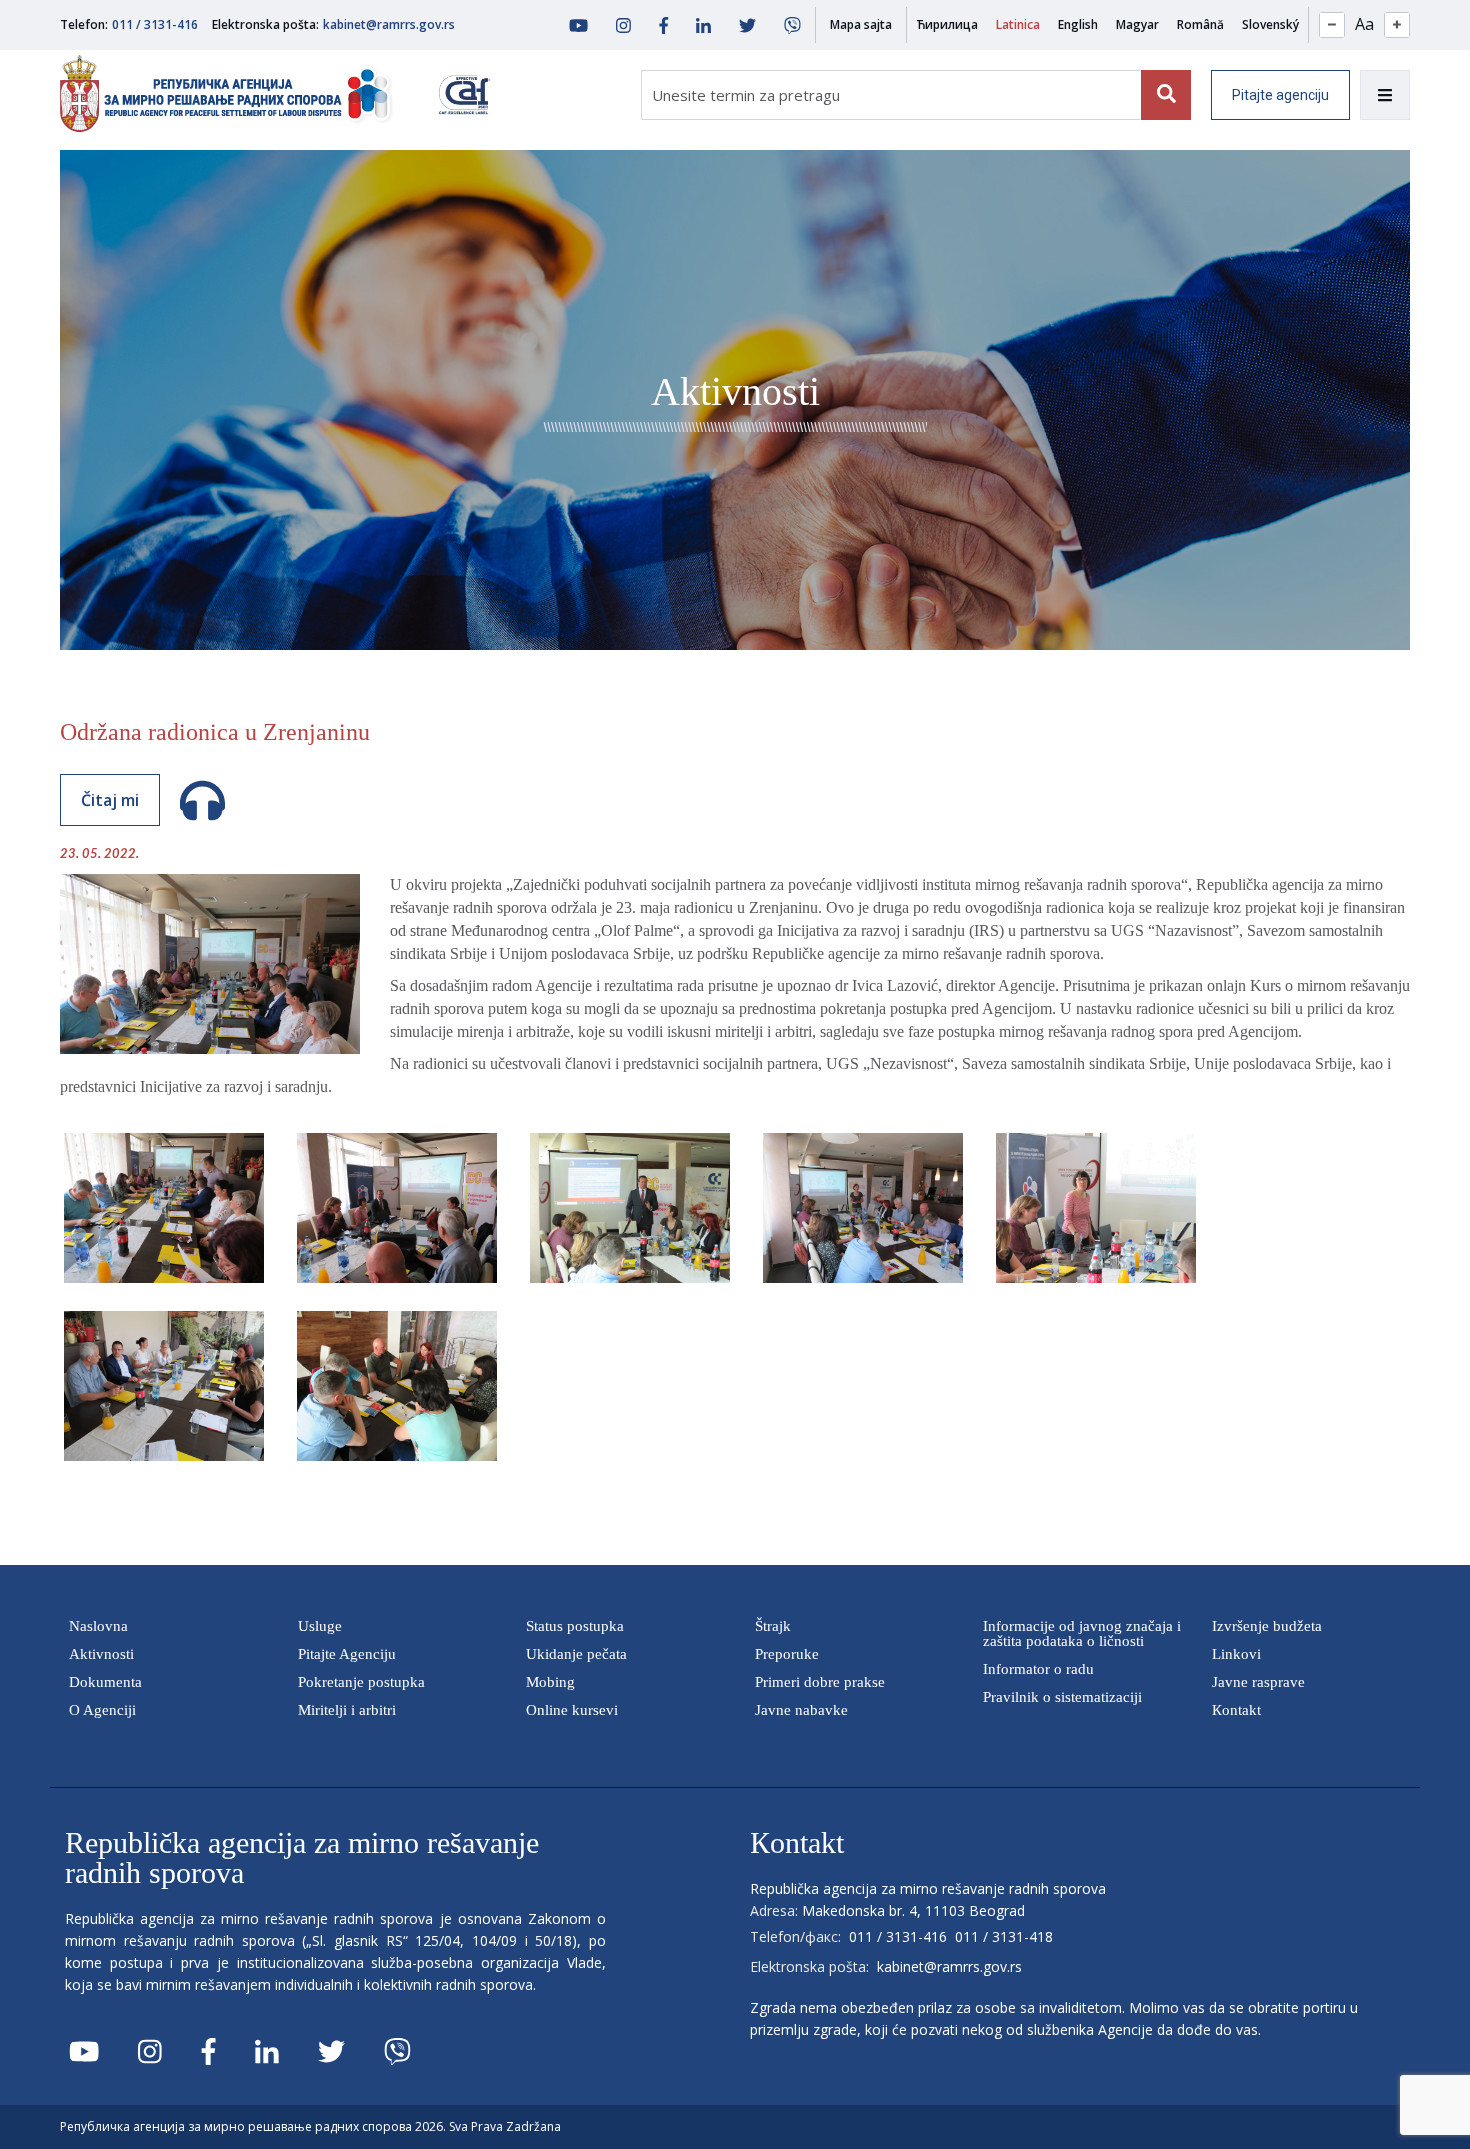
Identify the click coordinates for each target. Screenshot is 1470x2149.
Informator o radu (1038, 1669)
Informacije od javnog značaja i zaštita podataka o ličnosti (1082, 1633)
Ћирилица (947, 24)
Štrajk (773, 1626)
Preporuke (787, 1654)
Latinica (1018, 24)
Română (1200, 24)
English (1078, 24)
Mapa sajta (861, 24)
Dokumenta (105, 1682)
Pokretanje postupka (361, 1682)
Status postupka (575, 1626)
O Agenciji (102, 1710)
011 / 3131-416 (155, 24)
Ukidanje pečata (576, 1654)
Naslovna (98, 1626)
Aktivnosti (101, 1654)
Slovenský (1270, 24)
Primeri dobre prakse (820, 1682)
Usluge (320, 1626)
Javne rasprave (1258, 1682)
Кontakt (1236, 1710)
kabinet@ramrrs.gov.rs (389, 24)
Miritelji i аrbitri (347, 1710)
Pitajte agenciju (1280, 95)
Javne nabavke (801, 1710)
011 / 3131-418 (1004, 1936)
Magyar (1137, 24)
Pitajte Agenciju (347, 1654)
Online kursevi (572, 1710)
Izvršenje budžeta (1267, 1626)
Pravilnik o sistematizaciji (1062, 1697)
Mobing (550, 1682)
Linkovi (1236, 1654)
